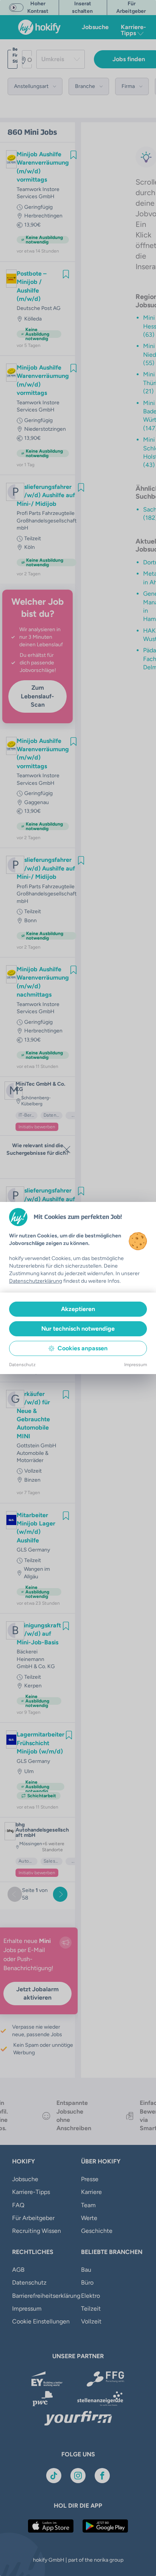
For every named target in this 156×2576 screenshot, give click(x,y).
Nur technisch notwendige (78, 1329)
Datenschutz (22, 1365)
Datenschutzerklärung (36, 1281)
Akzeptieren (78, 1309)
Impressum (136, 1365)
